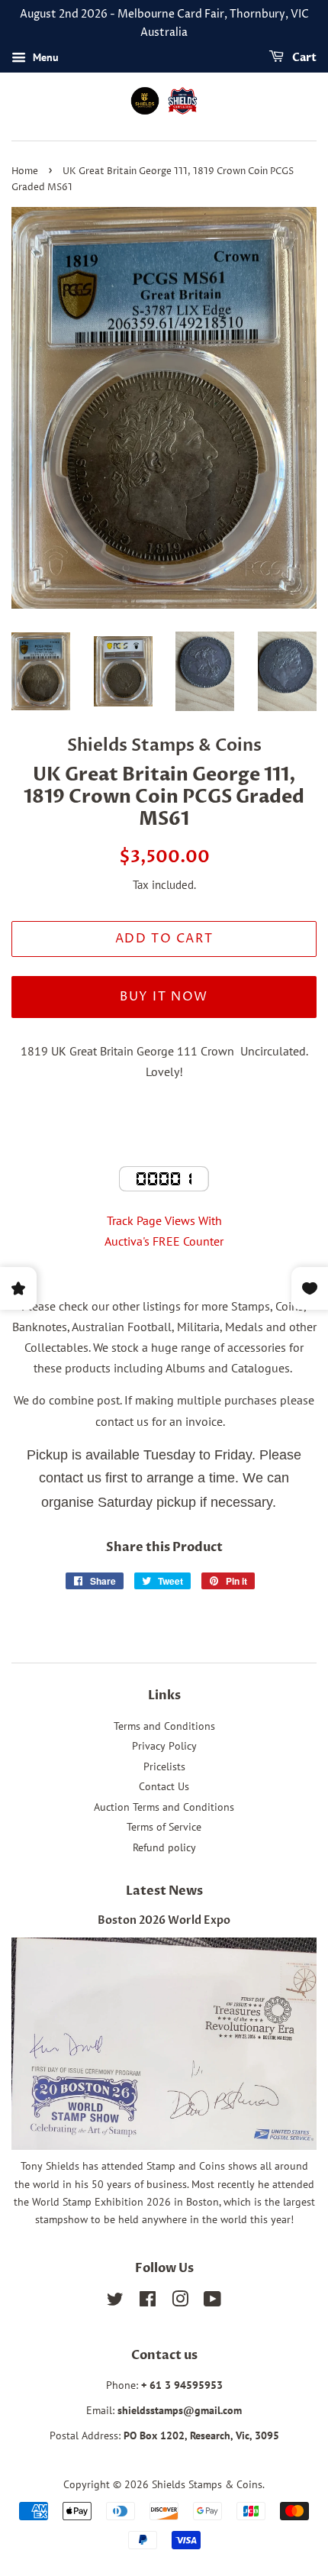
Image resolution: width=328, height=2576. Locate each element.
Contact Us (164, 1786)
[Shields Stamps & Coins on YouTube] (212, 2302)
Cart (303, 58)
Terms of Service (164, 1827)
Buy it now (164, 997)
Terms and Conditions (164, 1726)
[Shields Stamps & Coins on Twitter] (115, 2302)
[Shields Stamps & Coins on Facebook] (148, 2302)
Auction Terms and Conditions (164, 1807)
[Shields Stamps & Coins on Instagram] (180, 2302)
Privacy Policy (164, 1746)
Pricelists (164, 1766)
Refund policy (164, 1847)
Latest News (164, 1891)
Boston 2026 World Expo (164, 1921)
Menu (44, 57)
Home (25, 171)
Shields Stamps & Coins (207, 2484)
